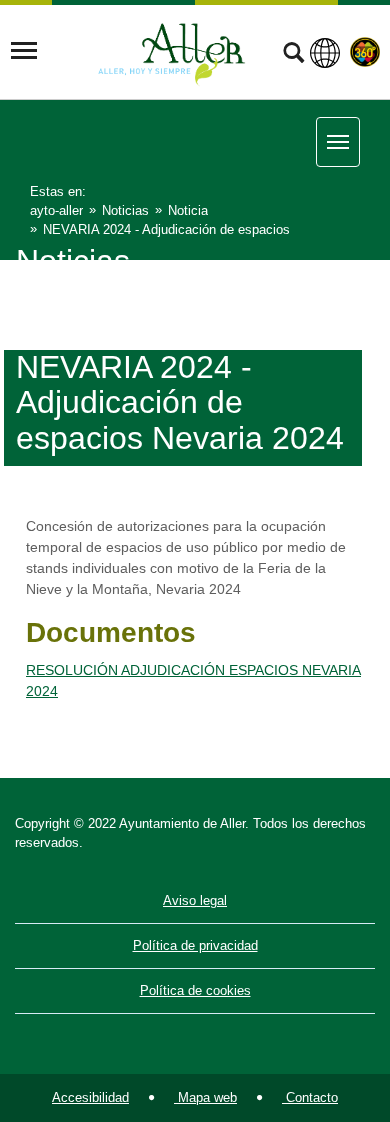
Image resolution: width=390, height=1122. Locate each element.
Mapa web (205, 1097)
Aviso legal (195, 900)
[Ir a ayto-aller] (172, 51)
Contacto (310, 1097)
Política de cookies (195, 990)
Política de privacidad (195, 945)
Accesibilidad (90, 1097)
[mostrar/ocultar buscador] (293, 55)
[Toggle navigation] (24, 51)
